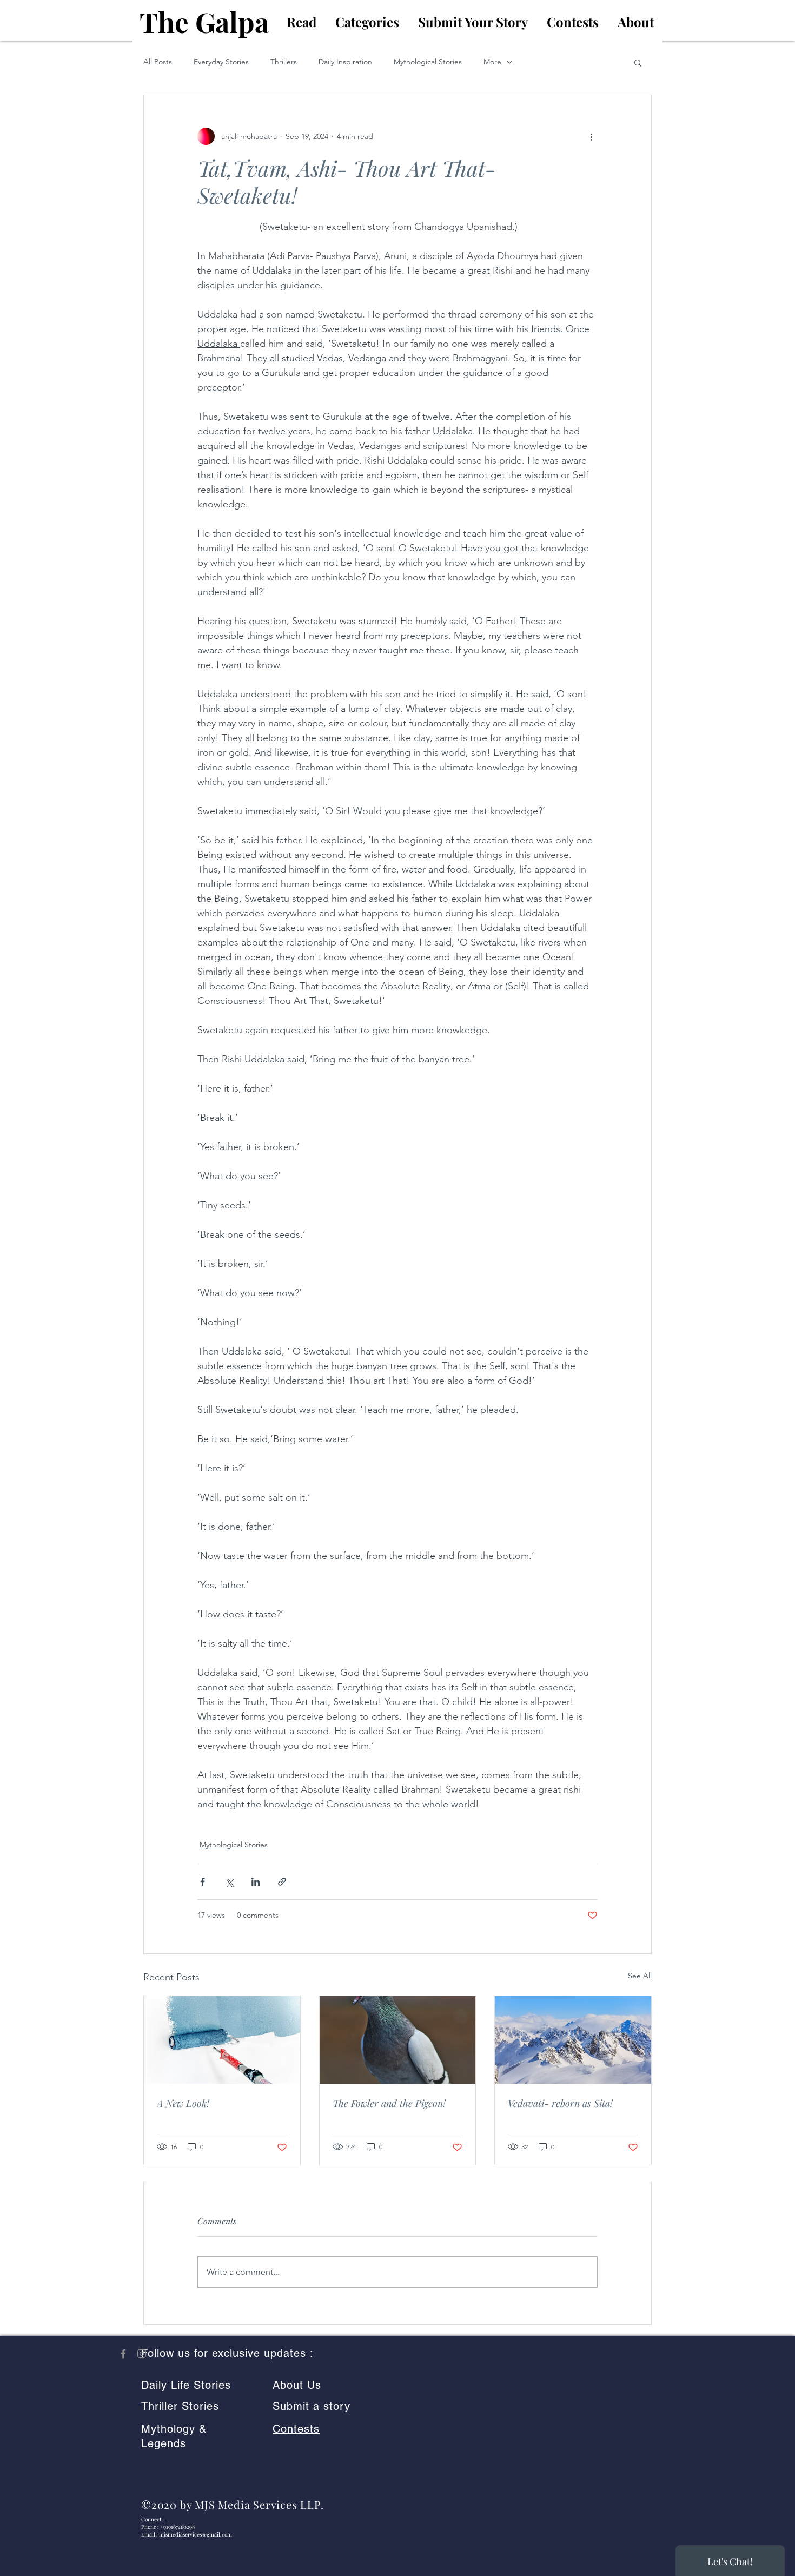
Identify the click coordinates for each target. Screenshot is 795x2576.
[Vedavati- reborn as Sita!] (573, 2040)
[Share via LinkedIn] (256, 1882)
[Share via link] (282, 1882)
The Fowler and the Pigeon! (389, 2103)
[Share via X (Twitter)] (229, 1882)
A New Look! (183, 2103)
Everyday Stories (221, 62)
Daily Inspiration (345, 62)
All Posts (158, 62)
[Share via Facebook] (203, 1882)
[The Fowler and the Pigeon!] (398, 2040)
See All (640, 1976)
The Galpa (204, 22)
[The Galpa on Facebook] (123, 2354)
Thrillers (284, 62)
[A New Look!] (222, 2040)
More (492, 62)
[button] (638, 62)
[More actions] (591, 136)
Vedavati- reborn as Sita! (560, 2103)
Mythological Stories (428, 62)
